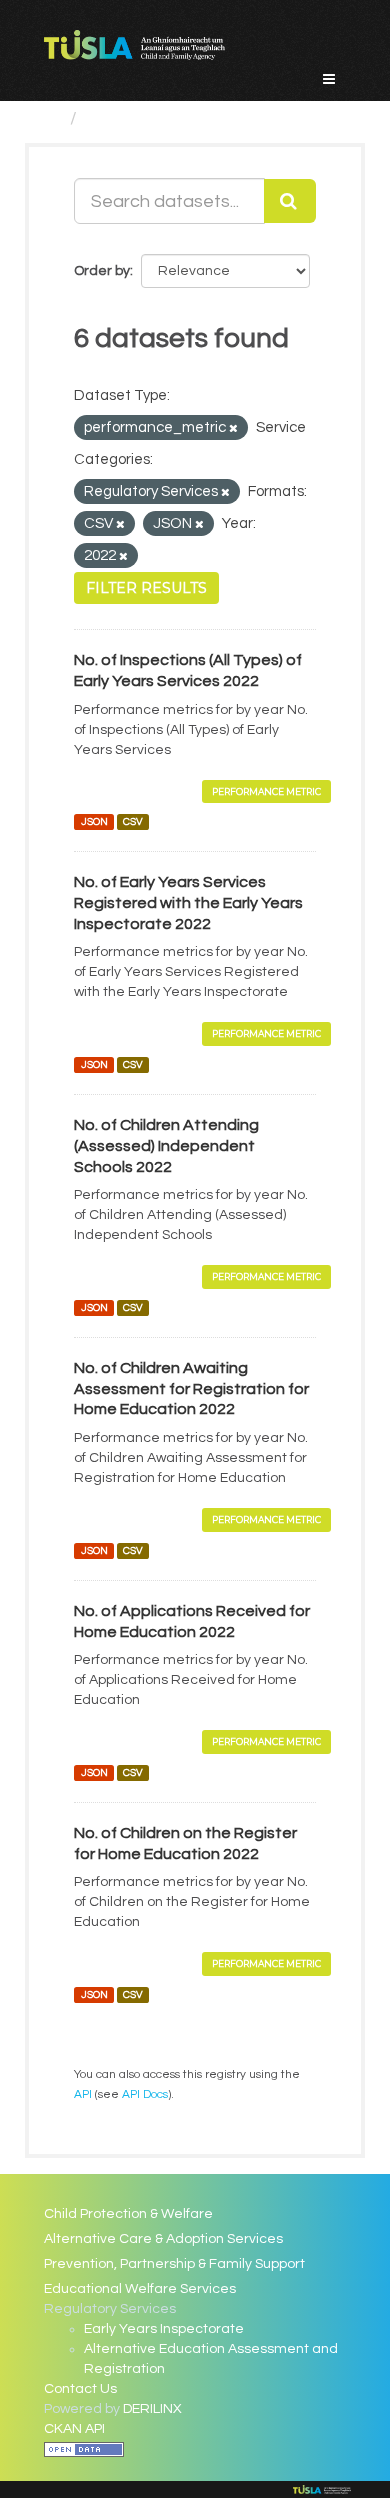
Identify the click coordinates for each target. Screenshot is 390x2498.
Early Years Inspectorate (164, 2329)
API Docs (145, 2094)
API (83, 2094)
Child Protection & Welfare (128, 2214)
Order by (102, 271)
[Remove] (233, 428)
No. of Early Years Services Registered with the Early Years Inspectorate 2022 (188, 903)
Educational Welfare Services (140, 2289)
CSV (133, 821)
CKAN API (74, 2429)
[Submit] (290, 201)
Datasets (125, 118)
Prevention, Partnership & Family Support (174, 2264)
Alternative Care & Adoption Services (163, 2239)
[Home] (52, 118)
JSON (94, 821)
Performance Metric (266, 791)
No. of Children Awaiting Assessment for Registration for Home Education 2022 (191, 1389)
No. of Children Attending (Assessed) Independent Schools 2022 (166, 1146)
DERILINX (152, 2409)
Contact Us (80, 2389)
